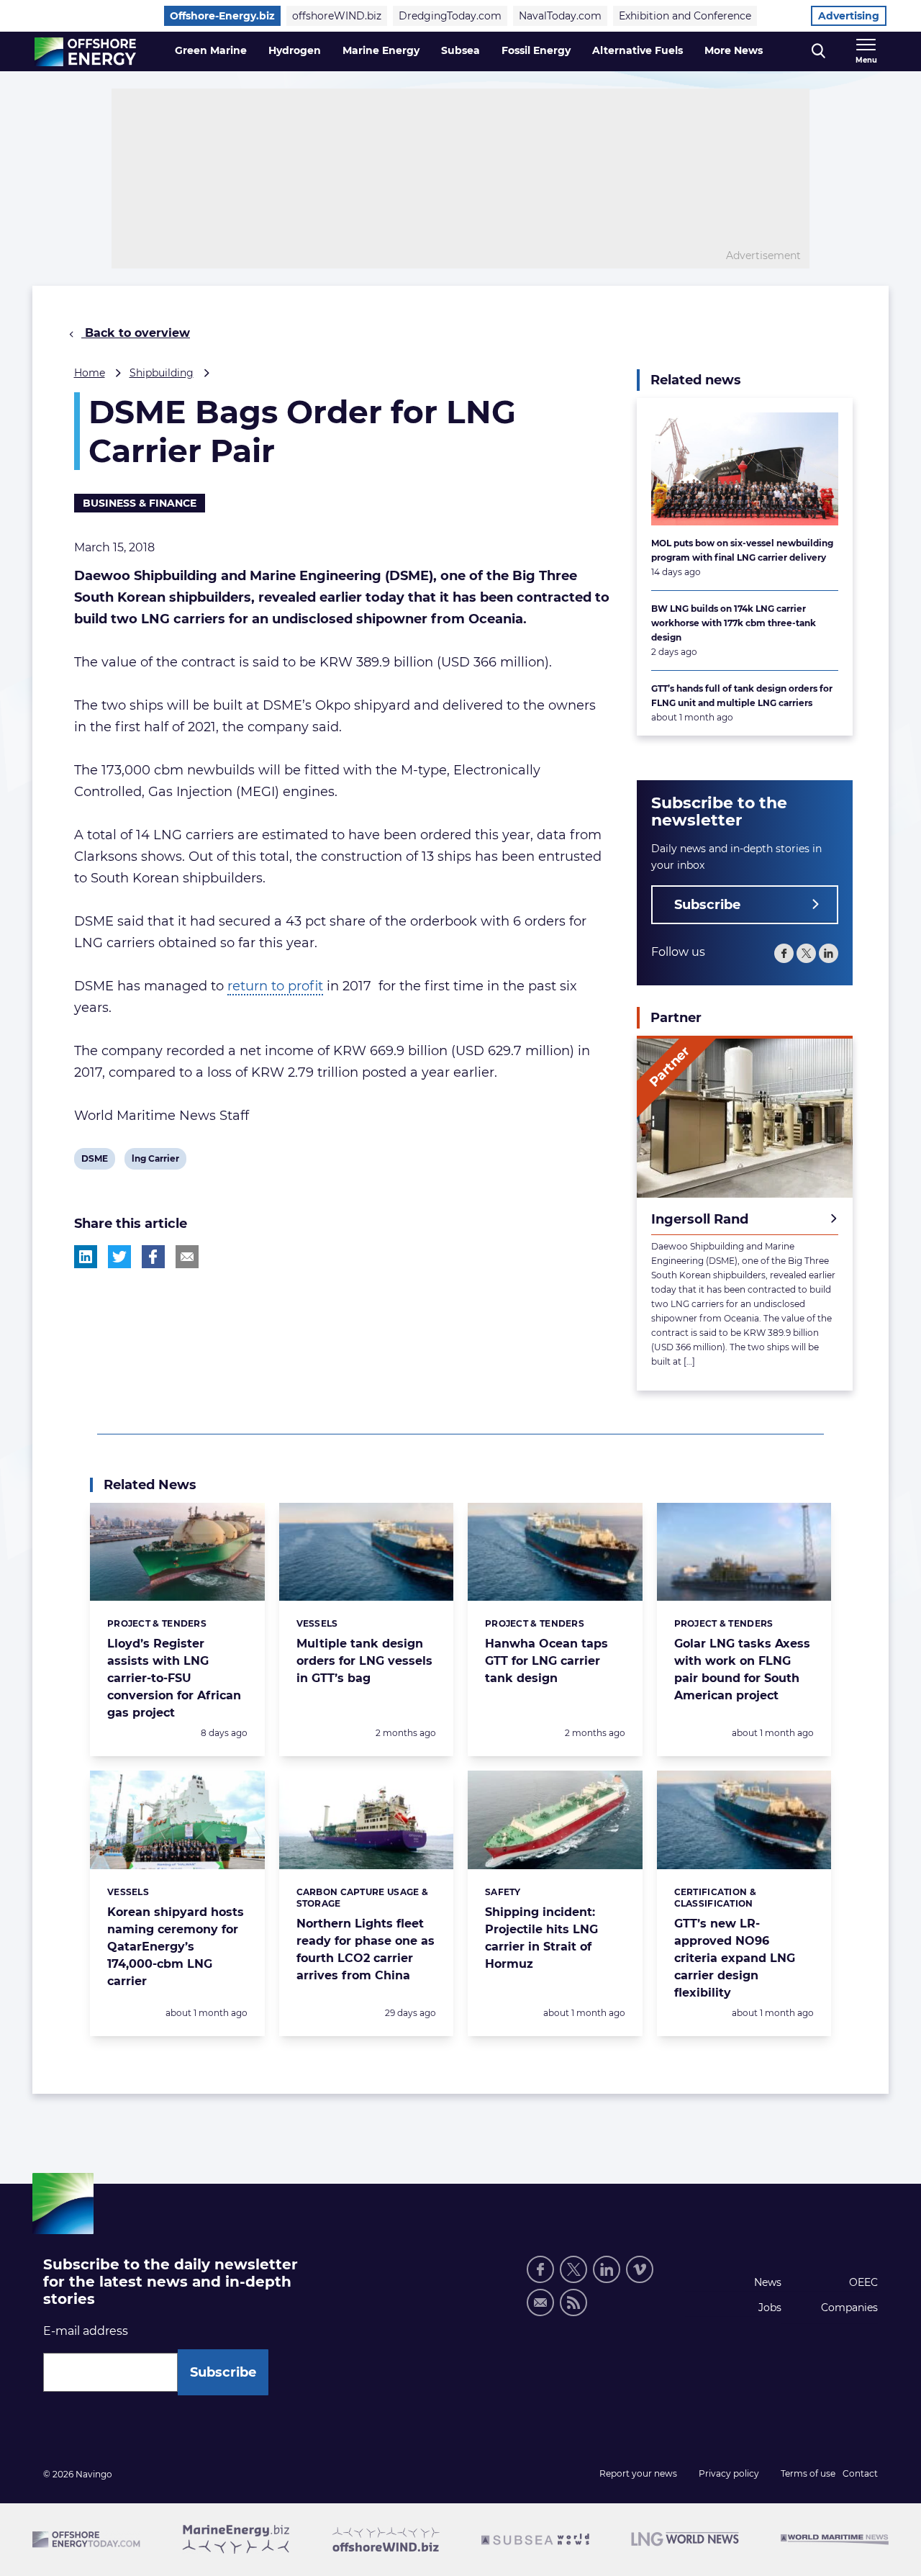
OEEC (863, 2282)
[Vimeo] (640, 2269)
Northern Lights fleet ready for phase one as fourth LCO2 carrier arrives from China (366, 1949)
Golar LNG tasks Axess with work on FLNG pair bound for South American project (742, 1669)
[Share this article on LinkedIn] (86, 1257)
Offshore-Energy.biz (222, 16)
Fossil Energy (536, 50)
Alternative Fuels (638, 50)
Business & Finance (140, 503)
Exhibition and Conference (685, 16)
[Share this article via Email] (187, 1257)
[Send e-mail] (540, 2302)
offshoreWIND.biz (337, 16)
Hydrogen (295, 50)
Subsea (460, 50)
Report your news (638, 2473)
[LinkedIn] (829, 953)
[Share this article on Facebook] (153, 1257)
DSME (94, 1161)
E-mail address (86, 2331)
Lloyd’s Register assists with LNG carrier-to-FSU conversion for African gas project (174, 1678)
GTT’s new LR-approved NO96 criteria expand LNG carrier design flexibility (735, 1958)
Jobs (770, 2308)
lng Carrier (155, 1161)
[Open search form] (818, 51)
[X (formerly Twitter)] (806, 953)
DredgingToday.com (450, 16)
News (768, 2282)
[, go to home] (85, 52)
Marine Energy (381, 50)
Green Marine (211, 50)
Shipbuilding (162, 373)
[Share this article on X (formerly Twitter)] (119, 1257)
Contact (860, 2473)
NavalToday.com (560, 16)
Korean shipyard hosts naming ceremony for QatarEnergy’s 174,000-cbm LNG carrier (176, 1947)
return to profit (275, 986)
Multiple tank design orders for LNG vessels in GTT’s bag (364, 1661)
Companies (849, 2308)
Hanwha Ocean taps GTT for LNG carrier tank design (546, 1661)
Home (90, 373)
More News (734, 50)
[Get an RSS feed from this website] (573, 2302)
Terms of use (808, 2473)
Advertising (849, 16)
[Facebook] (784, 953)
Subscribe (707, 905)
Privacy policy (729, 2473)
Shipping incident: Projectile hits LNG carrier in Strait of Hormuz (541, 1938)
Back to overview (136, 333)
